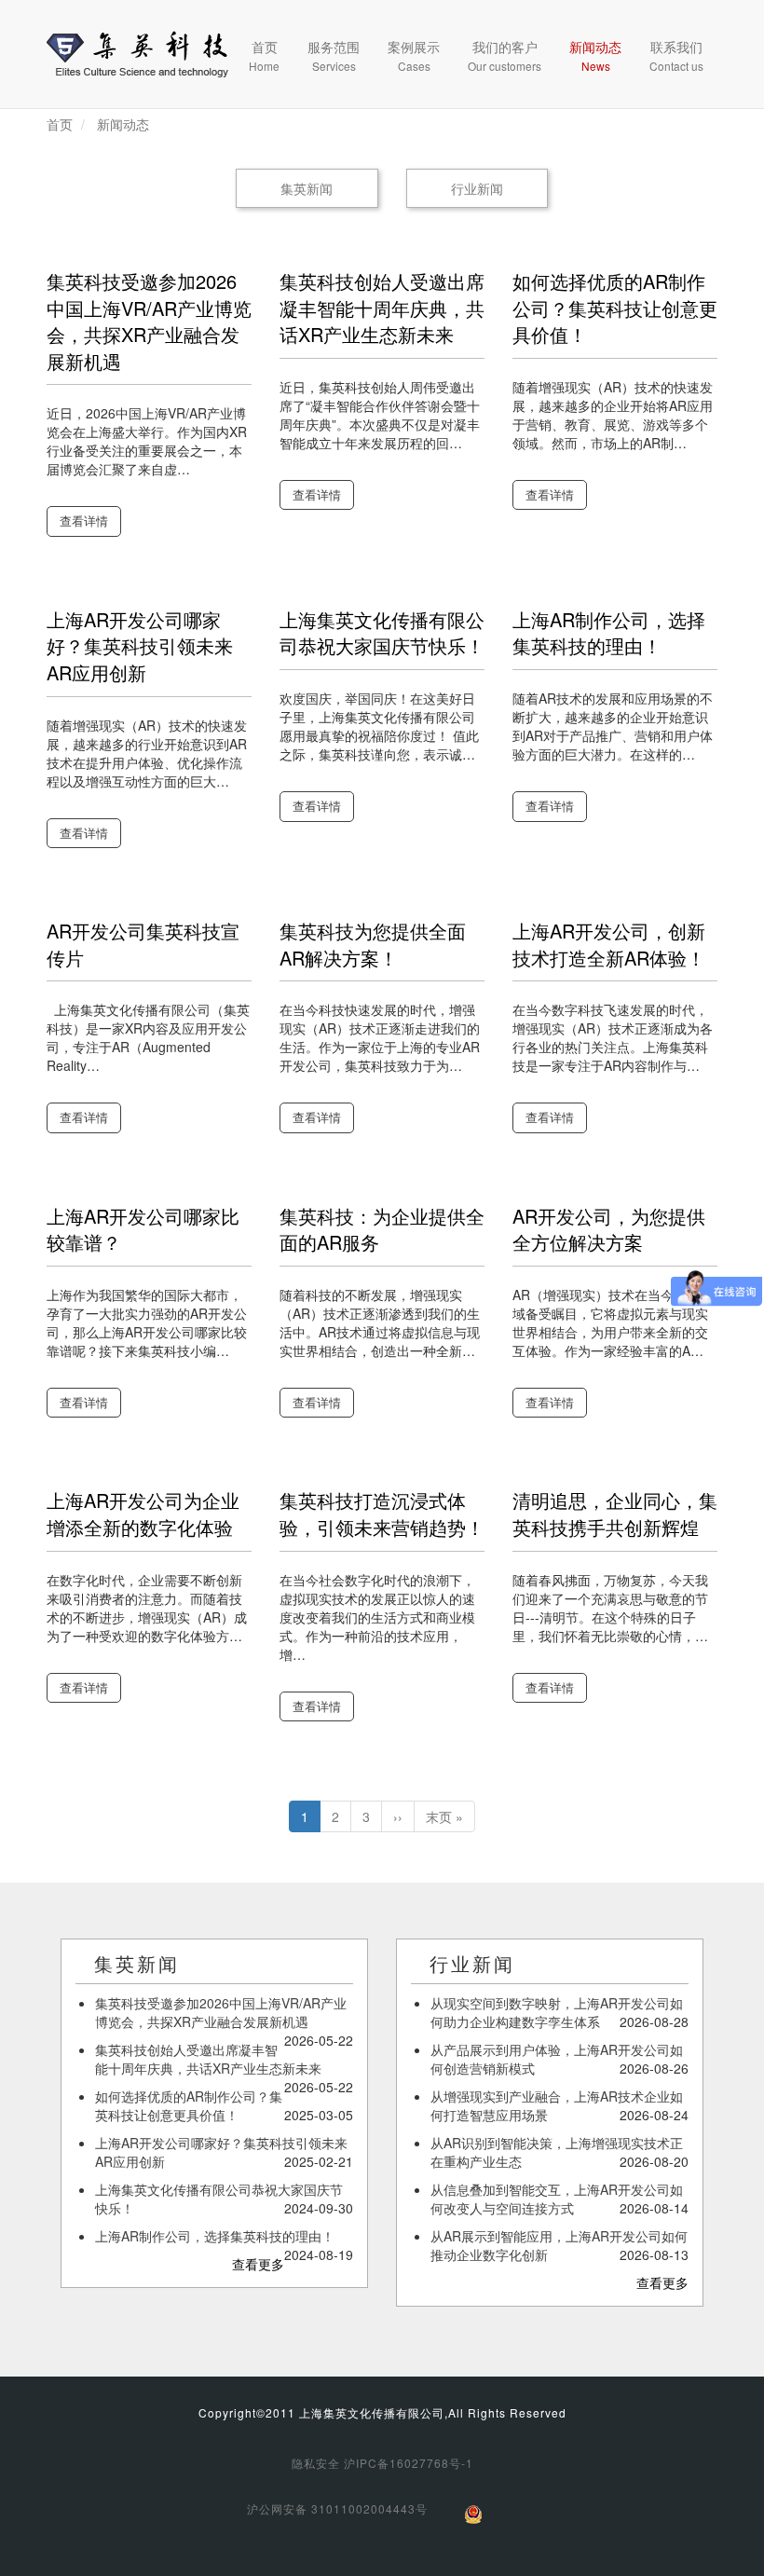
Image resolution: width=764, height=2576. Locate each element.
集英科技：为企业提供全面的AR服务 (382, 1229)
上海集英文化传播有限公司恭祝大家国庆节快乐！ (382, 633)
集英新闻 (307, 188)
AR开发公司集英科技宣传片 (143, 944)
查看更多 (258, 2264)
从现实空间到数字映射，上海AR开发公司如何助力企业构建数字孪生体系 (557, 2012)
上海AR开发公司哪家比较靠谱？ (143, 1229)
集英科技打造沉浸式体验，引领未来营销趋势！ (382, 1514)
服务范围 (334, 55)
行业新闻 (477, 188)
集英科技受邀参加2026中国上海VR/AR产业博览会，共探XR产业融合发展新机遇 (149, 321)
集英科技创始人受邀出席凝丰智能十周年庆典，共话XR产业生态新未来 (382, 308)
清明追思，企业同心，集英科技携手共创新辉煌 (615, 1514)
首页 (264, 55)
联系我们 (676, 55)
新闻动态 (595, 55)
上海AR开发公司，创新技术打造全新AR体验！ (609, 944)
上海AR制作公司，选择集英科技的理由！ (609, 633)
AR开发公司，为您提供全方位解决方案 (609, 1229)
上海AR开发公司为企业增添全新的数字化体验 (143, 1514)
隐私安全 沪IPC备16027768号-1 (382, 2463)
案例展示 (414, 55)
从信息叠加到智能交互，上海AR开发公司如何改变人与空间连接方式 (557, 2199)
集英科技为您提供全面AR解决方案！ (373, 944)
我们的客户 (505, 55)
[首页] (137, 54)
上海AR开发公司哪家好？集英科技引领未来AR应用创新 (140, 646)
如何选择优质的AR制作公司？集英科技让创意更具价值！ (615, 308)
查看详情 (84, 521)
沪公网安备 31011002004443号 (337, 2508)
